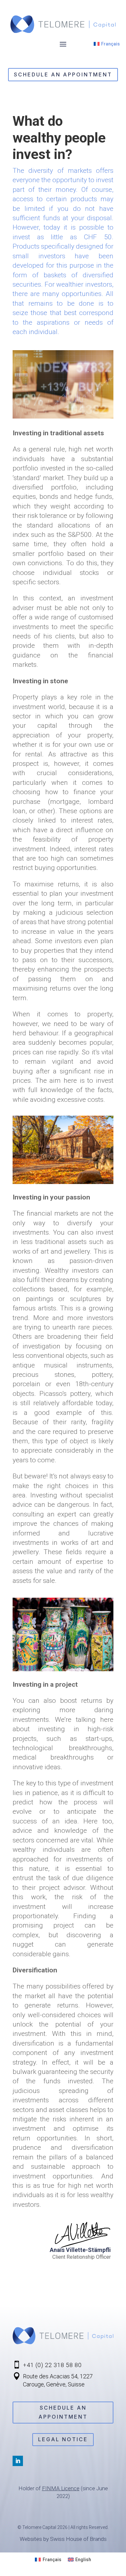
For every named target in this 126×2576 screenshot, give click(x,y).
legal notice (63, 2439)
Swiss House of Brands (78, 2539)
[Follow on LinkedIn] (18, 2461)
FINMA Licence (61, 2488)
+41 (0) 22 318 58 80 (52, 2365)
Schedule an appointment (63, 74)
